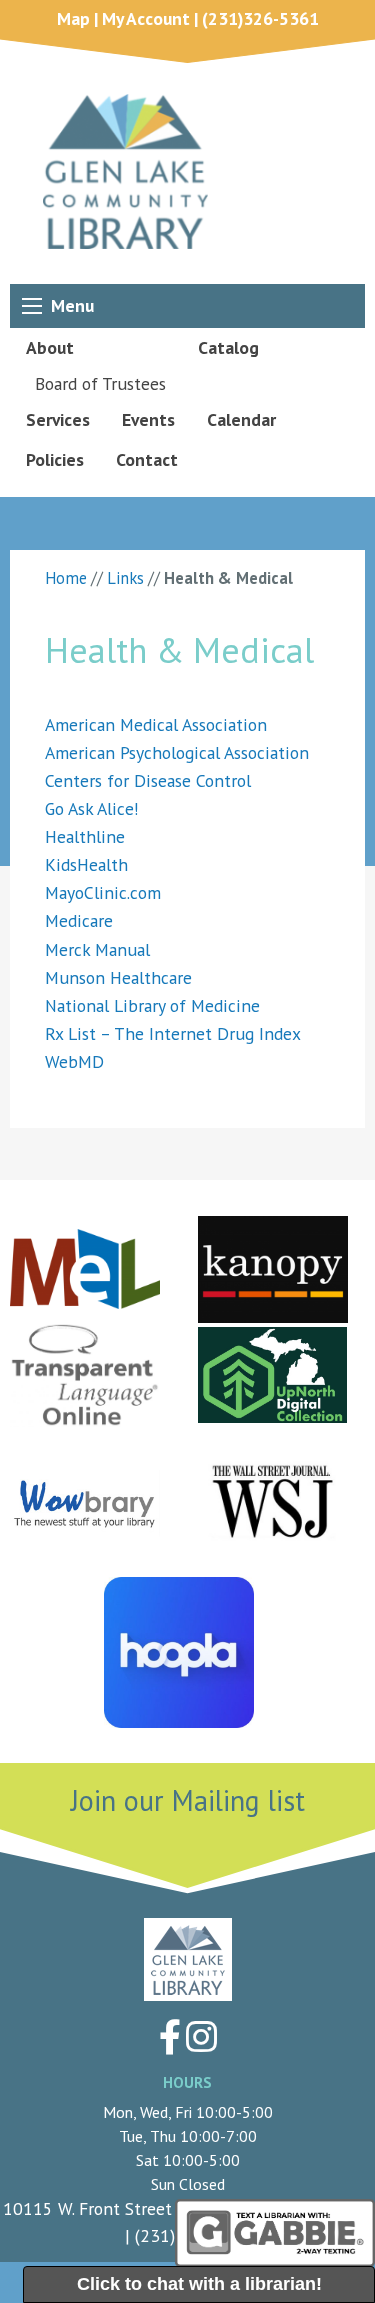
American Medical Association (156, 724)
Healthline (85, 836)
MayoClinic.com (103, 892)
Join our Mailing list (188, 1800)
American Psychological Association (177, 752)
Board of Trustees (100, 383)
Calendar (241, 419)
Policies (55, 459)
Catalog (228, 347)
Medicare (79, 920)
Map (73, 18)
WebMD (74, 1061)
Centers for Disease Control (148, 780)
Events (148, 419)
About (50, 347)
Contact (147, 459)
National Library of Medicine (152, 1005)
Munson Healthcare (118, 977)
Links (125, 578)
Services (58, 419)
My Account (146, 18)
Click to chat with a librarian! (199, 2284)
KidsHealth (86, 864)
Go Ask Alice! (92, 808)
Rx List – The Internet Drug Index (173, 1033)
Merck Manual (97, 949)
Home (66, 578)
